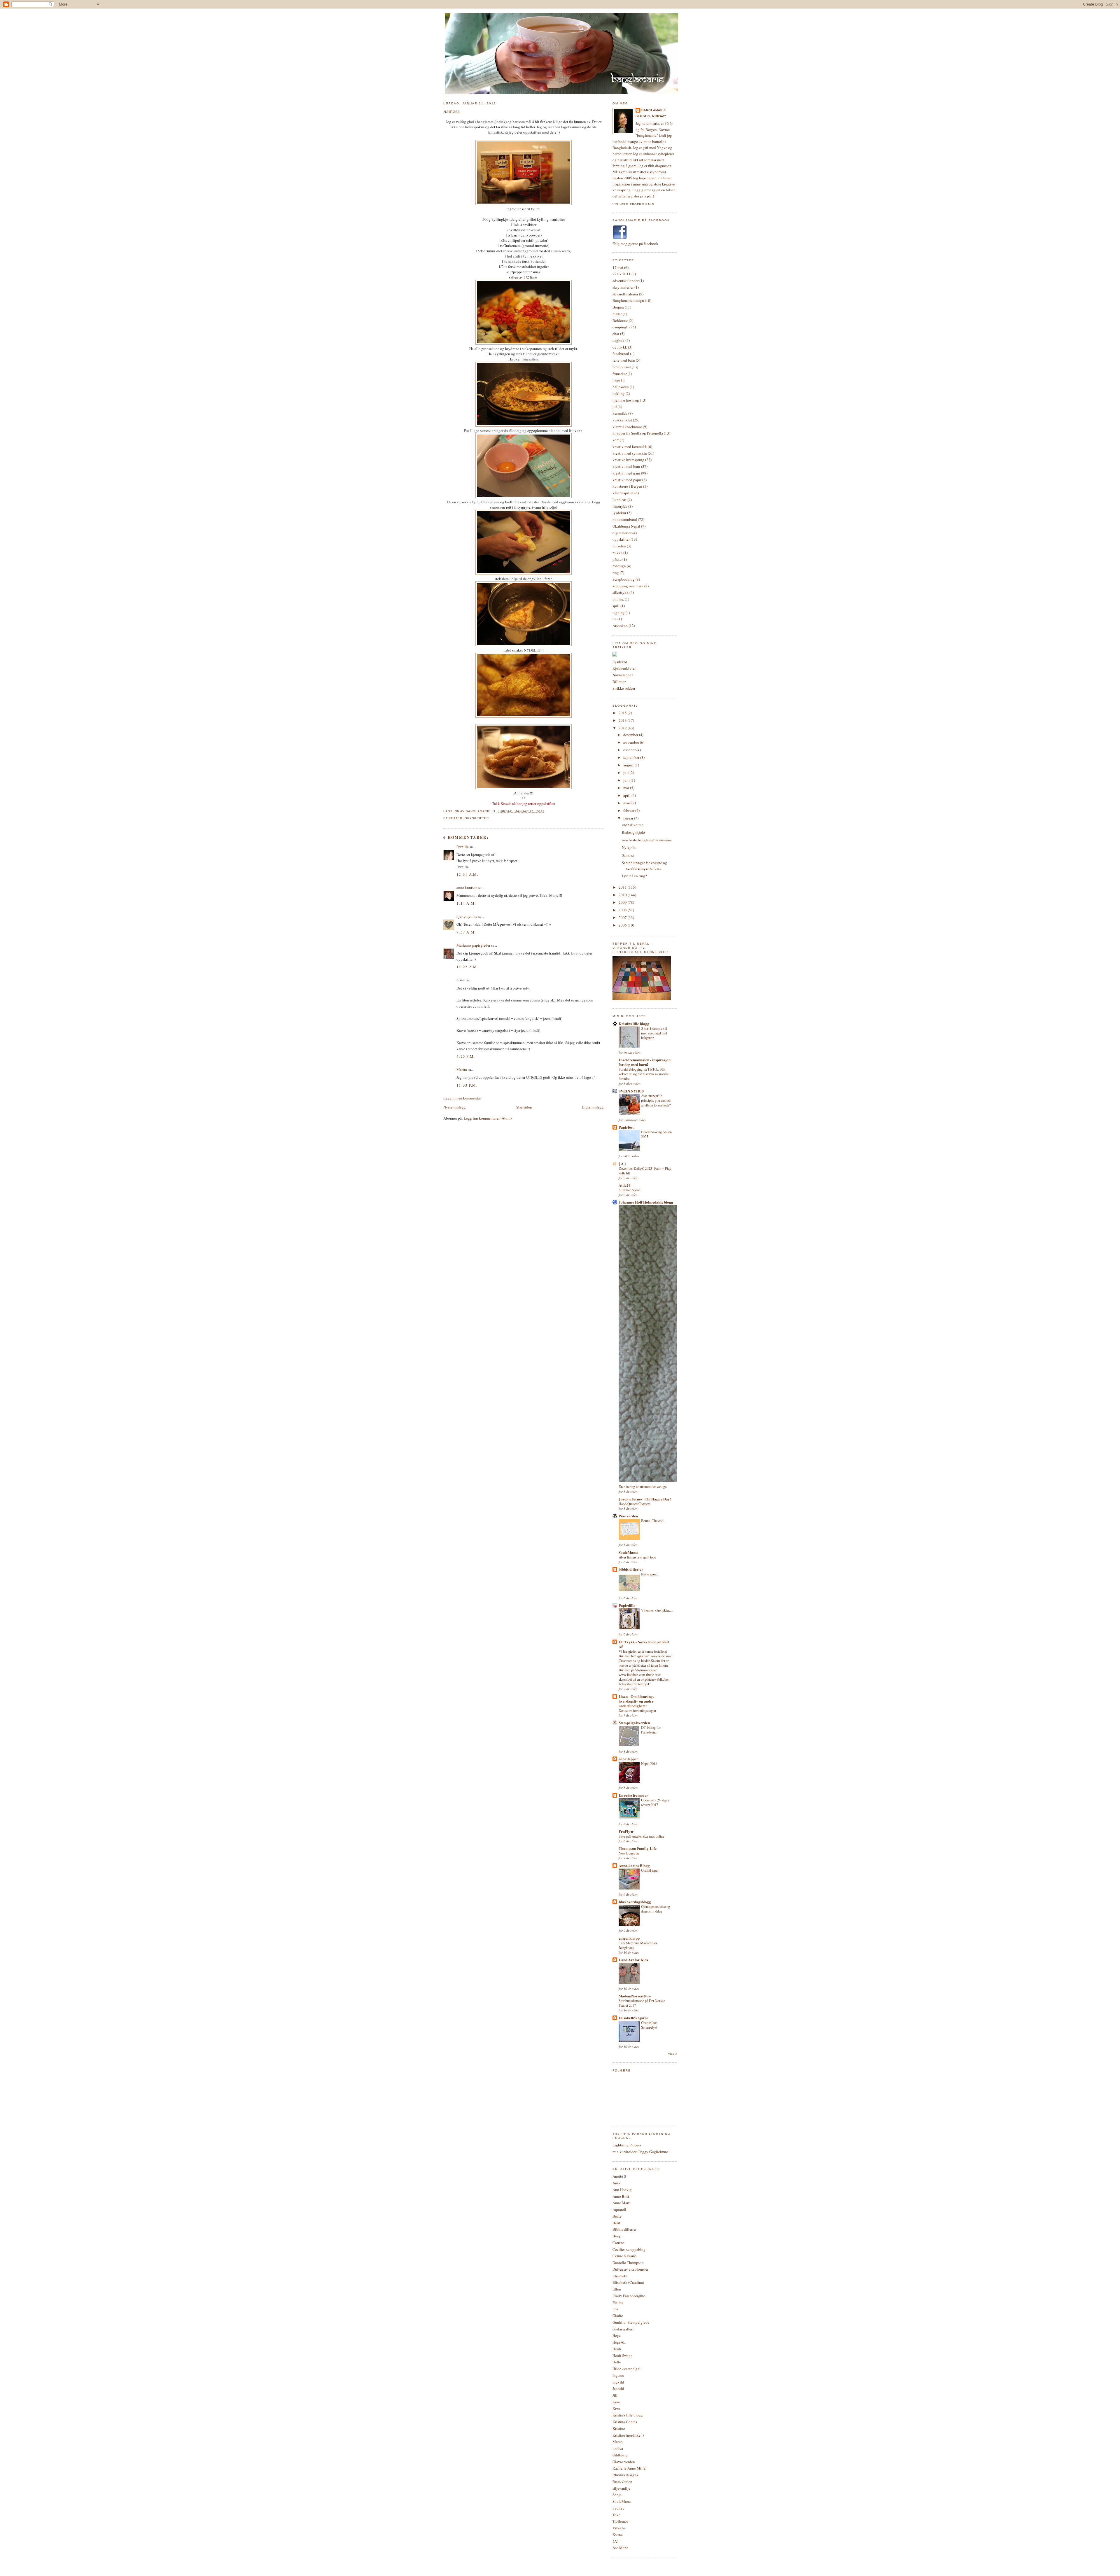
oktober (630, 750)
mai (627, 788)
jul (615, 407)
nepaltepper (628, 1759)
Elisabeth (620, 2276)
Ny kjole (629, 847)
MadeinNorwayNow (635, 1996)
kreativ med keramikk (630, 446)
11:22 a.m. (467, 967)
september (632, 757)
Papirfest (626, 1127)
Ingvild (618, 2382)
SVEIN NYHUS (631, 1091)
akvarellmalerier (625, 294)
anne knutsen (467, 887)
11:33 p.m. (467, 1085)
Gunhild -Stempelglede (631, 2322)
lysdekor (619, 513)
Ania (616, 2183)
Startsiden (524, 1107)
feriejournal (622, 367)
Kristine (619, 2428)
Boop (617, 2236)
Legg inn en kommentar (462, 1098)
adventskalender (625, 281)
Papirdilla (627, 1605)
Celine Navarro (624, 2256)
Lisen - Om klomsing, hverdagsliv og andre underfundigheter (636, 1701)
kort (616, 440)
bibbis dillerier (631, 1569)
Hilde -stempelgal (626, 2369)
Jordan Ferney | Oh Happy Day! (645, 1499)
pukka (617, 553)
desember (631, 735)
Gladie (618, 2316)
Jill (615, 2395)
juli (626, 773)
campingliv (622, 327)
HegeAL (619, 2342)
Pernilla (463, 847)
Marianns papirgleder (473, 945)
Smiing (618, 599)
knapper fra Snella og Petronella (638, 433)
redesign (619, 566)
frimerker (620, 374)
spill (616, 606)
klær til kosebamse (627, 427)
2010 (623, 895)
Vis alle (672, 2054)
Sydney (618, 2508)
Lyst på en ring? (634, 876)
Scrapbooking (624, 579)
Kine (616, 2402)
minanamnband (625, 519)
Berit (616, 2223)
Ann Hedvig (622, 2190)
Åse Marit (620, 2548)
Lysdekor (620, 662)
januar (629, 818)
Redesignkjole (633, 832)
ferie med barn (624, 360)
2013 (623, 720)
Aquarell (619, 2209)
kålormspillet (623, 493)
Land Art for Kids (633, 1960)
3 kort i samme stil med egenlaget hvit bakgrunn (654, 1033)
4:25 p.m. (466, 1056)
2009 (623, 902)
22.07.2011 (622, 274)
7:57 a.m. (466, 932)
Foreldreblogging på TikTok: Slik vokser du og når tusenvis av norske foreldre (644, 1074)
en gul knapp (629, 1938)
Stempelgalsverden (634, 1723)
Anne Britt (621, 2196)
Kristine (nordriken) (628, 2435)
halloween (621, 387)
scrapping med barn (628, 586)
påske (617, 559)
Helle (617, 2362)
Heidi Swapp (623, 2356)
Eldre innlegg (593, 1107)
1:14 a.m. (466, 903)
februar (629, 810)
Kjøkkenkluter (624, 668)
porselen (619, 546)
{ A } (622, 1163)
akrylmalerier (623, 287)
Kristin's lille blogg (628, 2415)
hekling (619, 393)
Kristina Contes (625, 2422)
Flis (615, 2309)
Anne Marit (622, 2203)
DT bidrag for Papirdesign (651, 1730)
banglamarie (654, 110)
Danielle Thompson (628, 2262)
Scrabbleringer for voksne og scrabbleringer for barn (644, 866)
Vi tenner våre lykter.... (657, 1610)
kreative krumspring (628, 460)
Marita (462, 1069)
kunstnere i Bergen (627, 486)
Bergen (618, 307)
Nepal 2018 (649, 1764)
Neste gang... (650, 1574)
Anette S (619, 2176)
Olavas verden (624, 2462)
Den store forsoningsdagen (637, 1710)
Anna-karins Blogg (634, 1865)
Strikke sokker (624, 688)
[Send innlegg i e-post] (546, 811)
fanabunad (621, 353)
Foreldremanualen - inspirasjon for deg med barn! (645, 1062)
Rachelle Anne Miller (630, 2468)
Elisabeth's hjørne (633, 2018)
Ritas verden (622, 2482)
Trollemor (620, 2521)
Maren (618, 2442)
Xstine (618, 2535)
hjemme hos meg (626, 400)
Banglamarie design (628, 300)
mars (627, 803)
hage (616, 380)
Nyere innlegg (455, 1107)
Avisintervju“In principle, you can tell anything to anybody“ (656, 1100)
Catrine (618, 2243)
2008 (623, 910)
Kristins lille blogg (634, 1023)
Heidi (617, 2349)
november (632, 742)
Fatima (618, 2302)
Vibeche (619, 2528)
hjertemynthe (467, 916)
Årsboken (620, 626)
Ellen (617, 2289)
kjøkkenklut (622, 420)
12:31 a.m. (467, 874)
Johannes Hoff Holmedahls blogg (646, 1202)
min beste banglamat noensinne (647, 840)
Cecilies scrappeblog (629, 2249)
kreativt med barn (626, 466)
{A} (616, 2541)
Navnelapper (623, 675)
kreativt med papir (627, 480)
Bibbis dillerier (624, 2229)
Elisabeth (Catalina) (628, 2282)
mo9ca (618, 2448)
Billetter (619, 682)
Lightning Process (627, 2145)
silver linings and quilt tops (637, 1557)
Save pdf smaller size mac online (641, 1836)
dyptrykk (620, 347)
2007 (623, 917)
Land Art (619, 500)
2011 (623, 887)
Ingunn (618, 2375)
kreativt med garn (626, 473)
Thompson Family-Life (638, 1848)
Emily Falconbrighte (629, 2296)
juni (627, 780)
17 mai (618, 267)
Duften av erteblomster (630, 2269)
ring (616, 572)
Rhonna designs (625, 2475)
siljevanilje (621, 2488)
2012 (623, 728)
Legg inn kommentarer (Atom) (488, 1118)
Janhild (618, 2388)
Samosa (452, 111)
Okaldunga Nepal (626, 526)
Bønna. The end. (653, 1521)
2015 (623, 713)
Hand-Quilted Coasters (635, 1504)
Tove (616, 2515)
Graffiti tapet (650, 1870)
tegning (619, 612)
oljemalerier (622, 533)
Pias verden (628, 1516)
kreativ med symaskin (630, 453)
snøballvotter (632, 825)
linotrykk (620, 506)
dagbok (618, 340)
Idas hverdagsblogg (635, 1902)
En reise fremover (633, 1795)
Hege (617, 2335)
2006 (623, 925)
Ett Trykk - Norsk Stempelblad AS (644, 1644)
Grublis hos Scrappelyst (649, 2025)
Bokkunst (620, 321)
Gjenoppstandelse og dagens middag (656, 1909)
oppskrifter (477, 818)
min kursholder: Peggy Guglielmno (640, 2152)
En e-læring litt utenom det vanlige (643, 1486)
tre (615, 619)
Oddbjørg (620, 2455)
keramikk (620, 413)
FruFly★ (626, 1831)
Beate (617, 2216)
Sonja (617, 2495)
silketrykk (621, 592)
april (627, 795)
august (629, 765)
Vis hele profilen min (633, 204)
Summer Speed (629, 1190)
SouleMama (629, 1552)
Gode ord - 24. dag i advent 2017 (655, 1802)
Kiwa (617, 2409)
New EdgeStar (629, 1853)
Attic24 (625, 1185)
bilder (617, 314)
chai (616, 334)
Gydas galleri (623, 2329)
